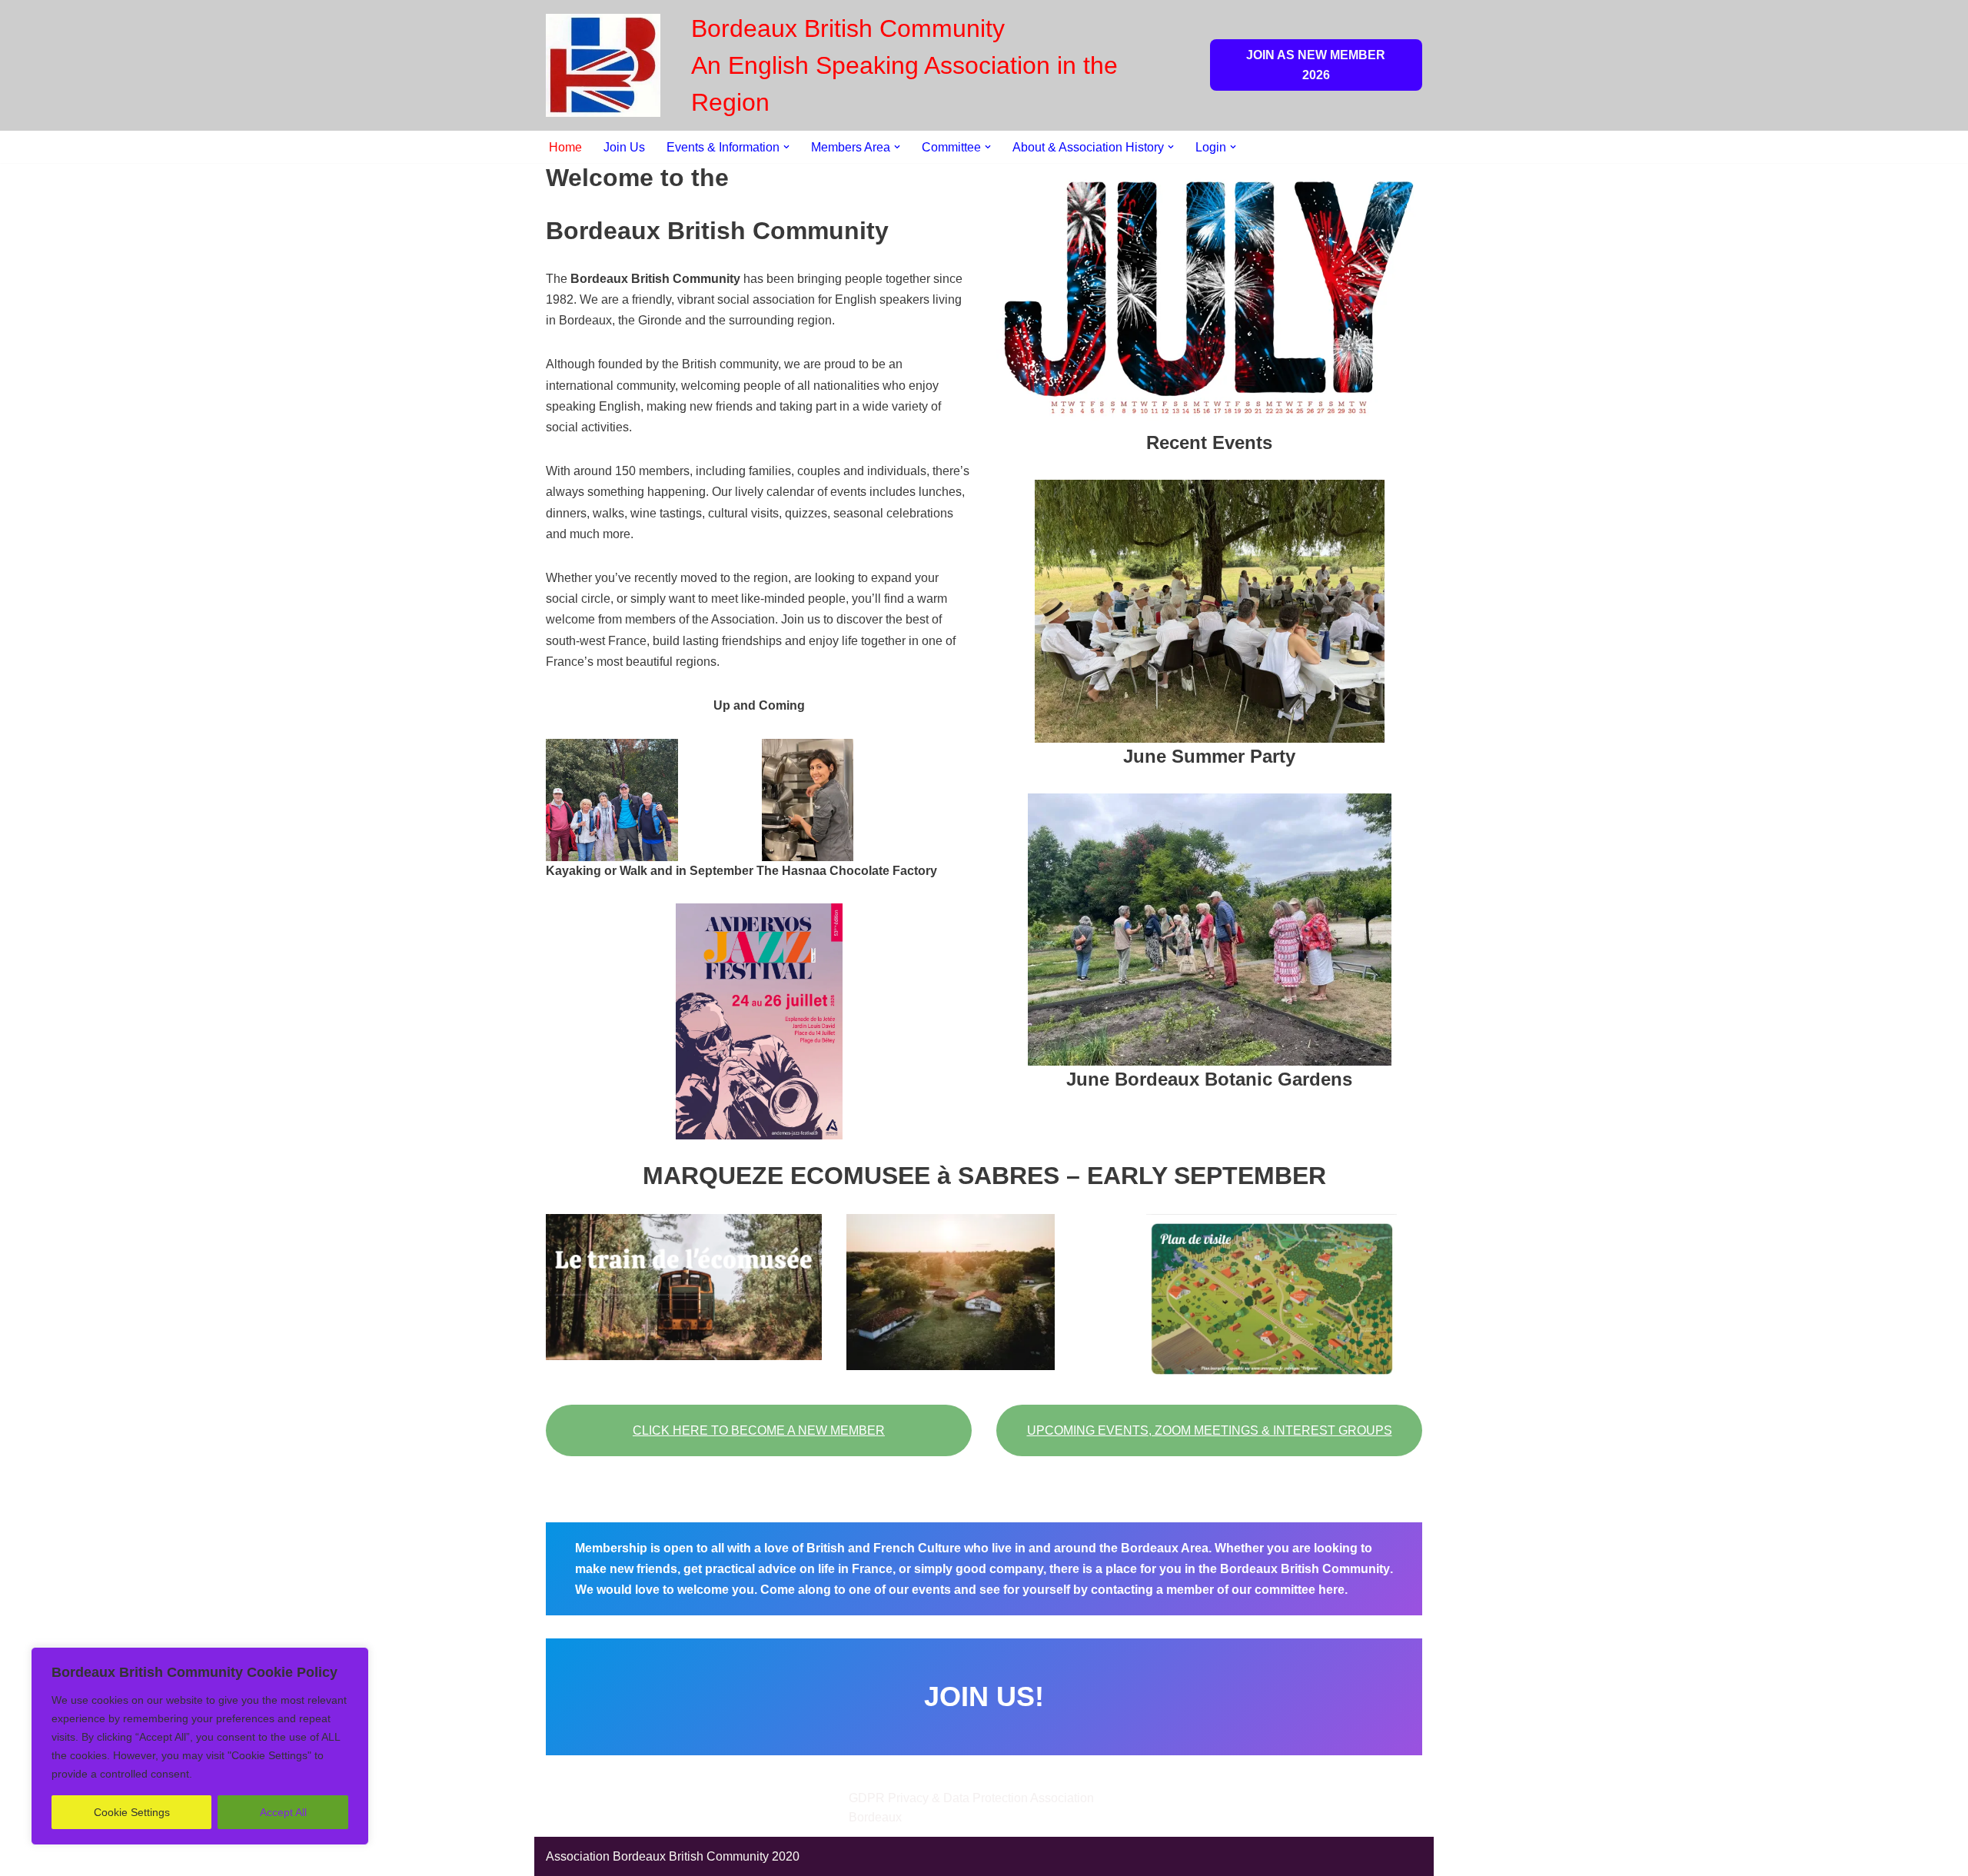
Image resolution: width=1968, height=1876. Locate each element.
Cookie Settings (132, 1812)
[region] (200, 1746)
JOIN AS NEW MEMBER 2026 (1316, 65)
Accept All (283, 1812)
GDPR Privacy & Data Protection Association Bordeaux (971, 1808)
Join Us (624, 147)
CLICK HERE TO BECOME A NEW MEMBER (759, 1430)
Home (565, 147)
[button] (786, 147)
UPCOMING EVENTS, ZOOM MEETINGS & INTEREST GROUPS (1210, 1430)
